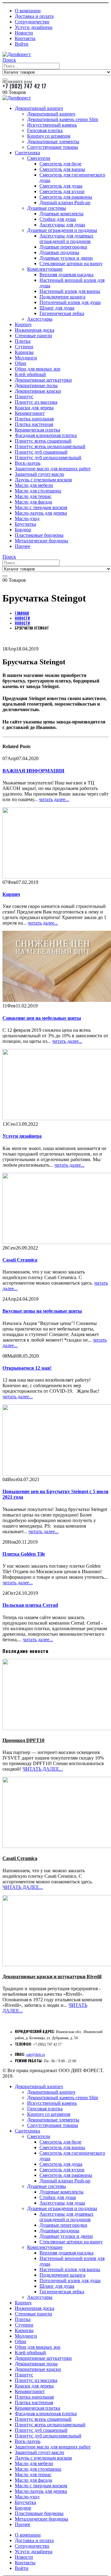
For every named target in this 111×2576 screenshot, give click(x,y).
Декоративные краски (38, 391)
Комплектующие (45, 269)
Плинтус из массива (36, 402)
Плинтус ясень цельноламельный (50, 446)
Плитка (23, 341)
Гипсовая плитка (45, 130)
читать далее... (54, 799)
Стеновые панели (33, 336)
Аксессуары (40, 319)
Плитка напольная (34, 419)
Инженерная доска (35, 330)
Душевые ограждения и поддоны (62, 230)
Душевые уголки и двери (66, 258)
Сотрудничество (32, 22)
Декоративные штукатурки (43, 380)
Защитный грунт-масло (39, 474)
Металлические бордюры (41, 541)
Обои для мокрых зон (38, 369)
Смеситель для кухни (62, 191)
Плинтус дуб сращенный (41, 452)
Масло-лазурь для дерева (41, 513)
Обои (21, 363)
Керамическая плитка (37, 430)
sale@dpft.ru (36, 2055)
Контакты (25, 38)
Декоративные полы (36, 385)
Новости (24, 33)
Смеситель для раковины (66, 197)
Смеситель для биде (60, 164)
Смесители (39, 158)
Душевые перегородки (63, 247)
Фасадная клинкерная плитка (46, 435)
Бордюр (23, 530)
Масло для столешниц (38, 491)
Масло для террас (33, 496)
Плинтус (24, 397)
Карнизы (24, 352)
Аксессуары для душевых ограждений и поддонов (66, 239)
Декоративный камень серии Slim (63, 119)
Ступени (24, 347)
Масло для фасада (33, 502)
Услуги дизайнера (34, 27)
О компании (28, 11)
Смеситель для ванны (62, 169)
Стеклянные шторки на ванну (71, 263)
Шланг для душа (57, 308)
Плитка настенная (34, 424)
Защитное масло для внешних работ (53, 469)
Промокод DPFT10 (23, 1740)
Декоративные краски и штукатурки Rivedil (52, 1977)
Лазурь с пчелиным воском (43, 480)
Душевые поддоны (59, 252)
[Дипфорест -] (17, 54)
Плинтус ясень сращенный (43, 441)
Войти (22, 44)
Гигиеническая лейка (62, 313)
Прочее (23, 546)
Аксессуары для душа (62, 225)
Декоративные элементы (53, 142)
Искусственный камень (52, 125)
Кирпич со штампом (49, 136)
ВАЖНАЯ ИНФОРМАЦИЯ (33, 771)
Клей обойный (30, 374)
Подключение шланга (62, 297)
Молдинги (26, 358)
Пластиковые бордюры (39, 535)
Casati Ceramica (20, 1260)
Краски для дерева (34, 408)
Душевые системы (47, 208)
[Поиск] (5, 79)
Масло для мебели (34, 485)
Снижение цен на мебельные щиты (42, 1018)
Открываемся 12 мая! (27, 1368)
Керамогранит (30, 413)
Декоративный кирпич (39, 108)
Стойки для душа (58, 219)
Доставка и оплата (34, 16)
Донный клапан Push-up (65, 203)
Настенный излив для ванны (70, 291)
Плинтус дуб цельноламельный (48, 458)
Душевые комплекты (62, 214)
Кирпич (23, 324)
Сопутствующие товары (53, 147)
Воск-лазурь (28, 463)
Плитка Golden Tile (24, 1554)
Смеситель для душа (61, 186)
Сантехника (27, 153)
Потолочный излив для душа (70, 302)
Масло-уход (27, 518)
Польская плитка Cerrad (30, 1605)
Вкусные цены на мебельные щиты (42, 1311)
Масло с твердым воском (41, 507)
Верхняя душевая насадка (66, 275)
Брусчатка (25, 524)
